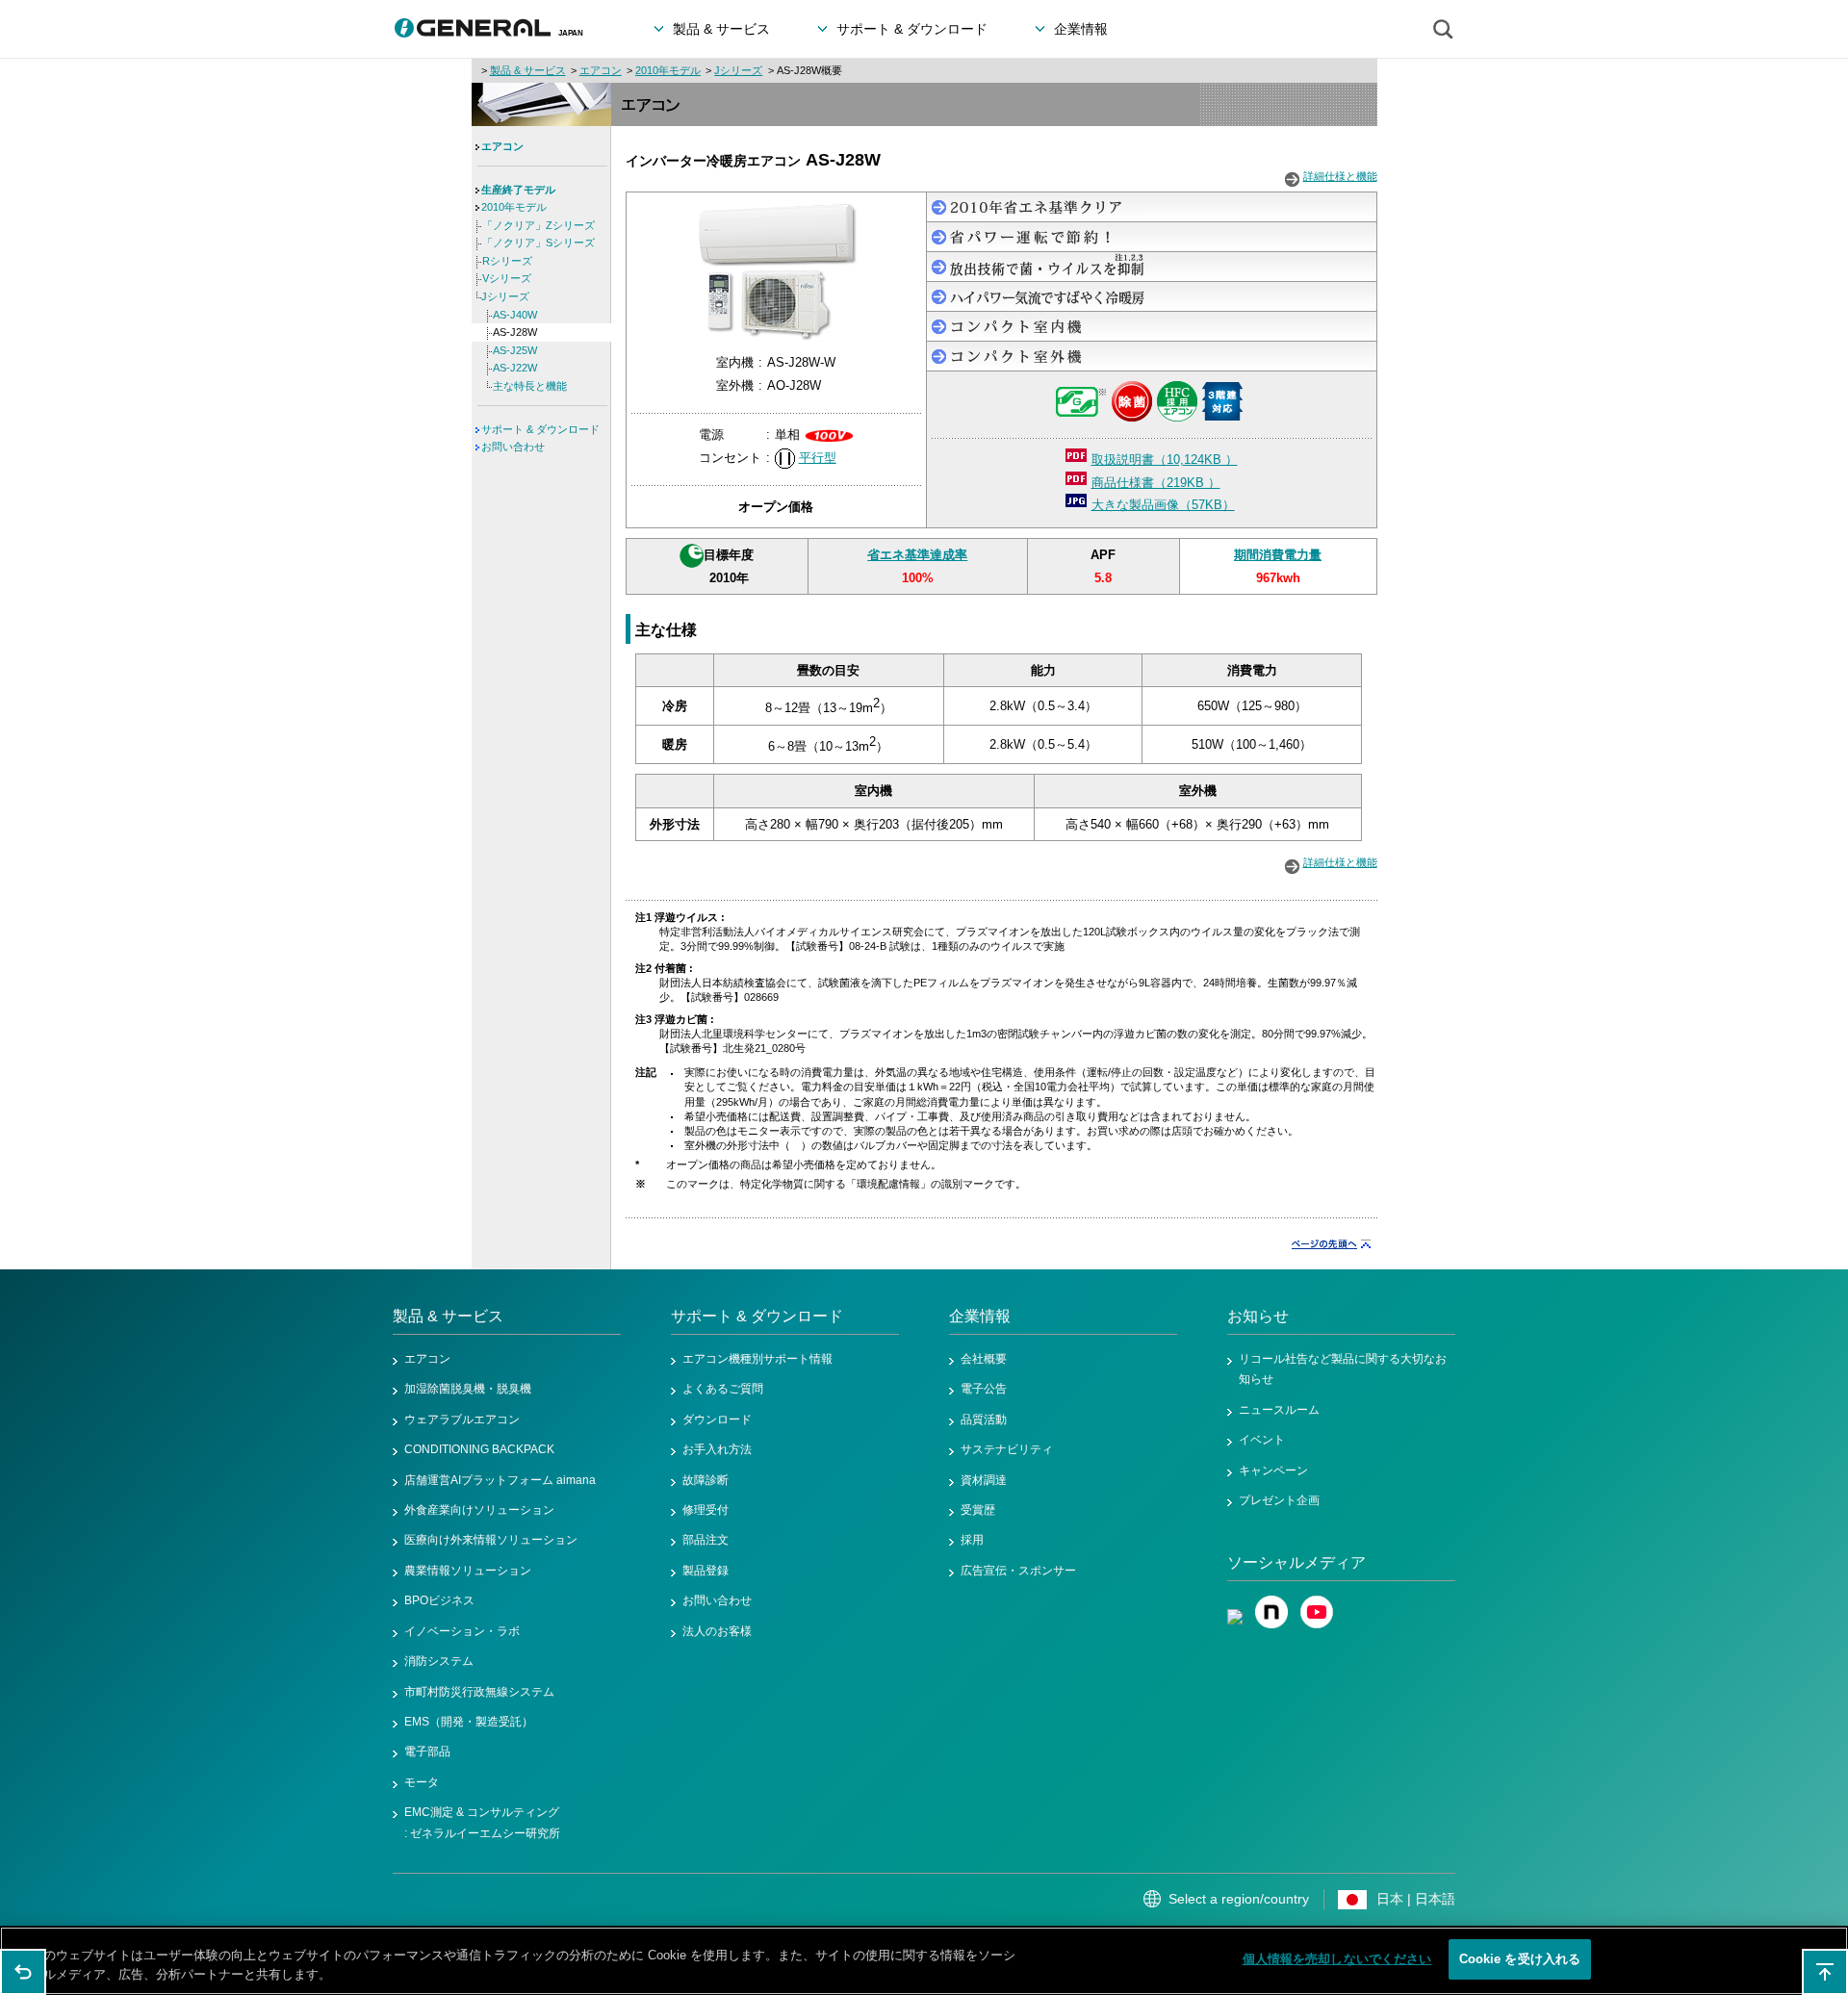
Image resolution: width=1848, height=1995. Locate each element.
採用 (972, 1540)
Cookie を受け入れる (1520, 1959)
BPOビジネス (439, 1600)
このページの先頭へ (1825, 1972)
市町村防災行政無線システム (479, 1692)
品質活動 (984, 1420)
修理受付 (706, 1510)
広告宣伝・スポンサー (1018, 1571)
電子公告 (984, 1389)
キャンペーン (1273, 1471)
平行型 (818, 458)
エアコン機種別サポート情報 (757, 1359)
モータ (422, 1782)
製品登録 (706, 1571)
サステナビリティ (1007, 1449)
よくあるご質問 (723, 1389)
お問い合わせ (513, 447)
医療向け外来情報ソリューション (491, 1540)
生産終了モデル (518, 190)
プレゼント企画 (1279, 1500)
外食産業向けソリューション (479, 1510)
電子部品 (427, 1752)
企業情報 (980, 1316)
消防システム (439, 1661)
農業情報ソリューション (468, 1571)
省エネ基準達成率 (917, 555)
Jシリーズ (738, 70)
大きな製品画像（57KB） (1163, 505)
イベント (1262, 1440)
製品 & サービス (528, 70)
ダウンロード (717, 1420)
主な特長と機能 (530, 386)
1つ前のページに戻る (23, 1972)
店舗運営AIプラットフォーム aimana (500, 1480)
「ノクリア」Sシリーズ (539, 243)
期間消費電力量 (1278, 555)
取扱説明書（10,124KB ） (1165, 460)
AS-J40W (515, 315)
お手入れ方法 (717, 1449)
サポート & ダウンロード (540, 429)
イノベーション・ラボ (462, 1631)
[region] (924, 1961)
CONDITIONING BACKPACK (479, 1449)
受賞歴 (978, 1510)
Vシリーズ (507, 278)
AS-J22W (515, 368)
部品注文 (706, 1540)
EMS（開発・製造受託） (469, 1722)
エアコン (601, 70)
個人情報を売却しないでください (1337, 1959)
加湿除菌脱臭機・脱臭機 (468, 1389)
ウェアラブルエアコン (462, 1420)
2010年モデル (668, 70)
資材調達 (984, 1480)
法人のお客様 (717, 1631)
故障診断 (706, 1480)
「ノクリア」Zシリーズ (539, 225)
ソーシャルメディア (1296, 1562)
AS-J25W (515, 350)
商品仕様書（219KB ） (1156, 483)
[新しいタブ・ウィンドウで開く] (1235, 1605)
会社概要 (984, 1359)
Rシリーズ (507, 261)
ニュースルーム (1279, 1410)
